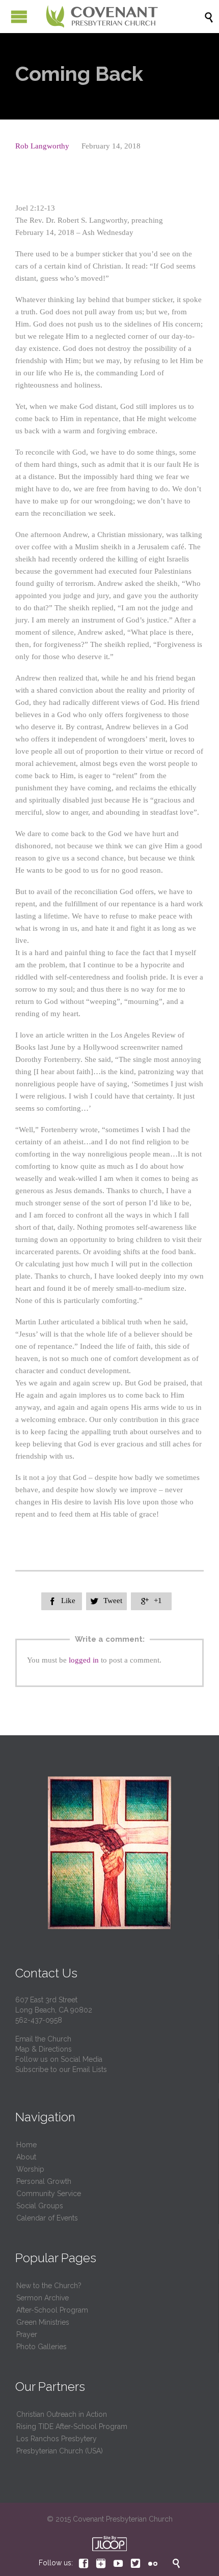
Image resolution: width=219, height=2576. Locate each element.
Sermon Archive (43, 2298)
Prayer (27, 2334)
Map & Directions (44, 2049)
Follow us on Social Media (59, 2059)
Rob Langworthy (42, 146)
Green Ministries (43, 2322)
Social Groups (40, 2206)
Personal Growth (44, 2181)
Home (26, 2145)
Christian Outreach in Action (62, 2414)
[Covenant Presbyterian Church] (102, 17)
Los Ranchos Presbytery (57, 2439)
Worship (30, 2169)
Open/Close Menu (19, 17)
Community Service (49, 2194)
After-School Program (52, 2310)
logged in (84, 1660)
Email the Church (43, 2039)
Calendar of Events (47, 2218)
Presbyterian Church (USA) (60, 2451)
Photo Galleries (42, 2347)
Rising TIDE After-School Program (72, 2426)
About (26, 2157)
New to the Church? (49, 2286)
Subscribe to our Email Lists (61, 2069)
